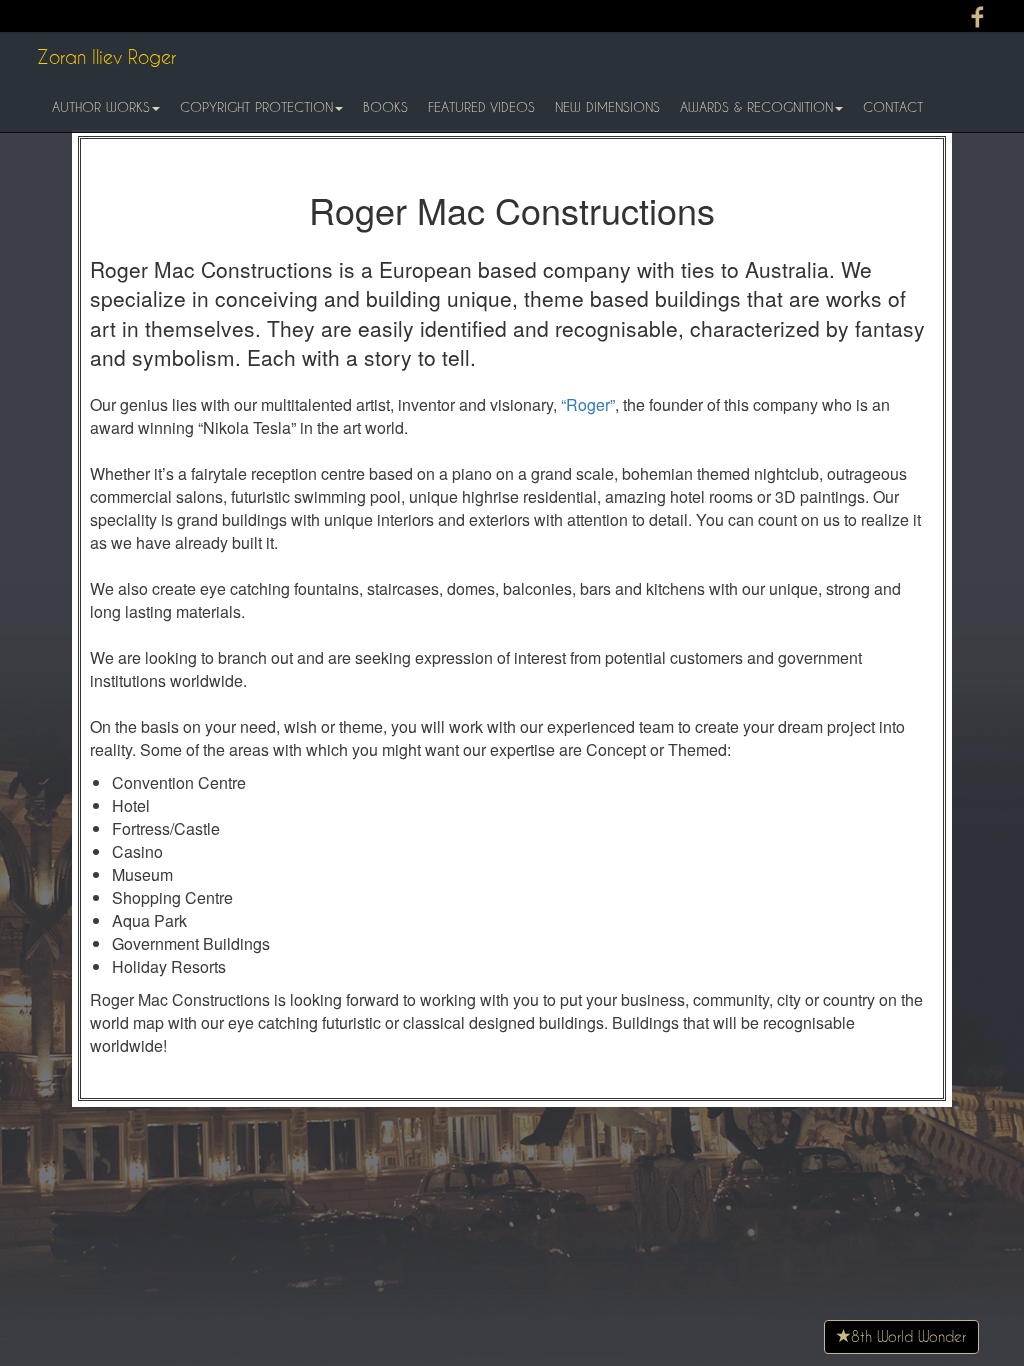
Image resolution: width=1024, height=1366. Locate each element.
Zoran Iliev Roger (106, 57)
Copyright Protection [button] (256, 107)
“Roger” (588, 404)
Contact (893, 107)
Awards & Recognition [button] (756, 107)
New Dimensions (607, 107)
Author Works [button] (101, 107)
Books (385, 107)
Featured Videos (481, 107)
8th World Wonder (908, 1336)
